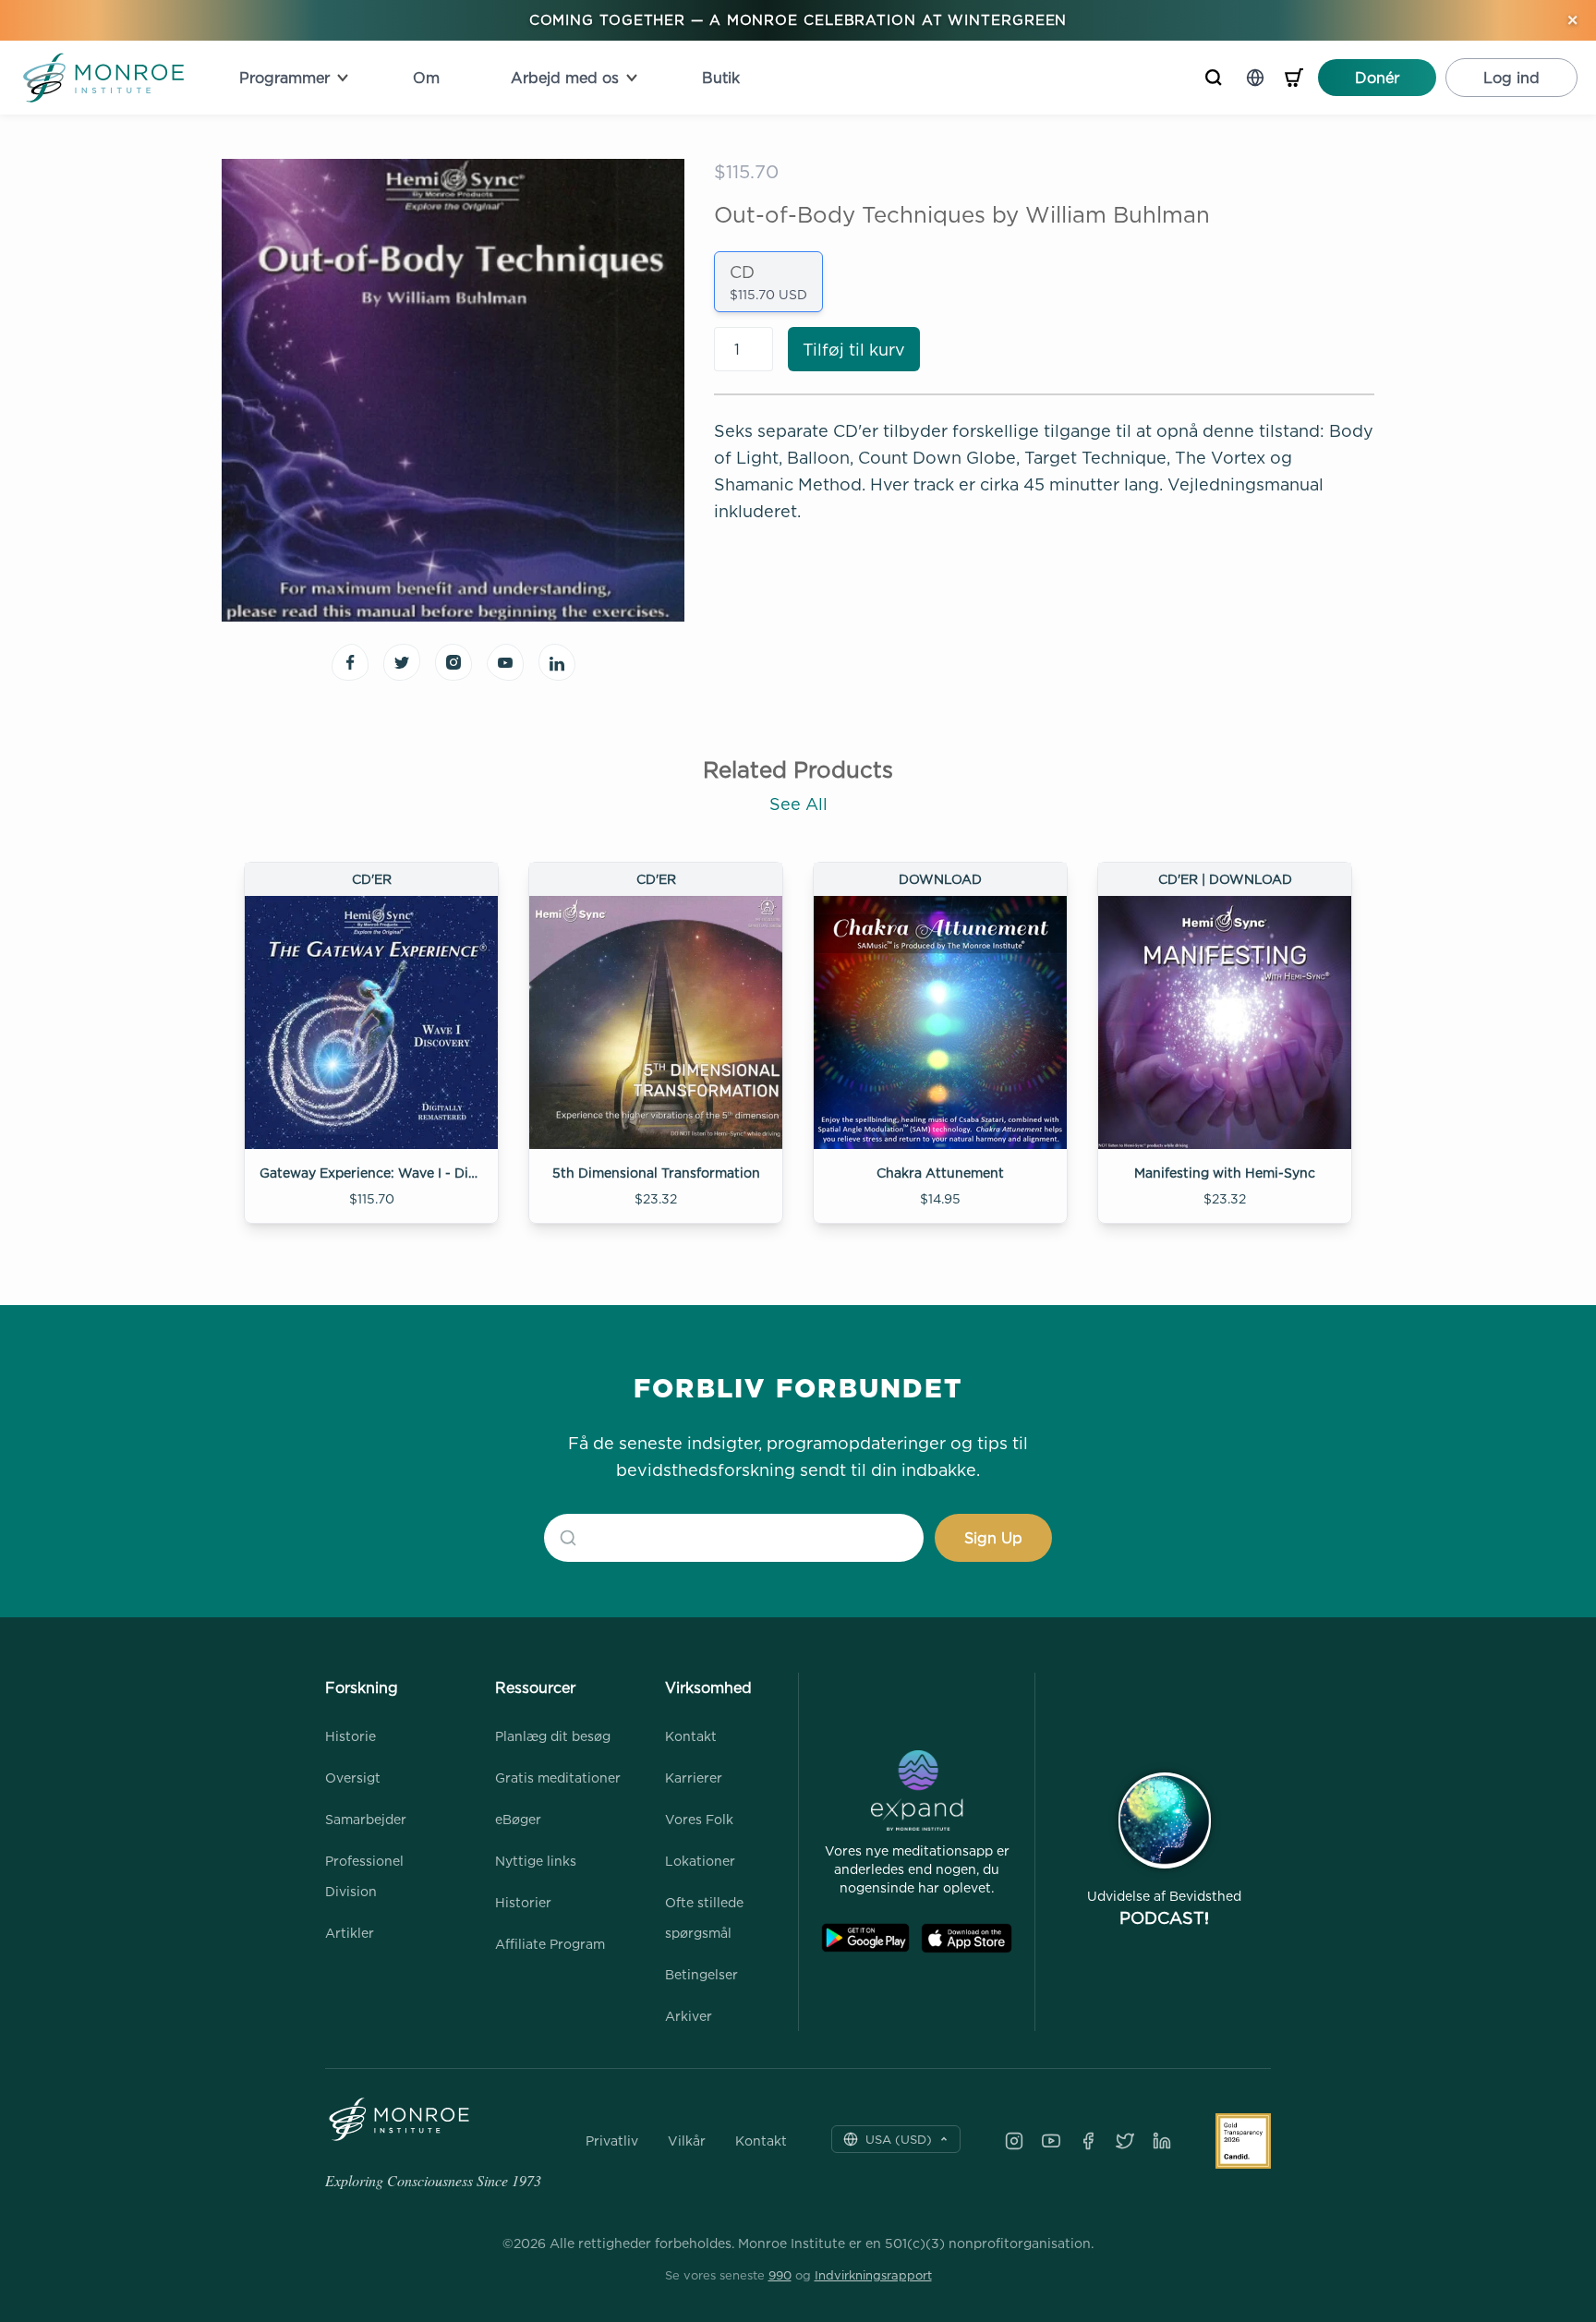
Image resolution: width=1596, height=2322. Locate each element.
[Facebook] (1088, 2141)
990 (780, 2275)
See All (798, 804)
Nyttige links (536, 1861)
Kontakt (691, 1736)
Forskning (362, 1687)
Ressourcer (535, 1687)
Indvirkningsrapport (873, 2275)
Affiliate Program (550, 1944)
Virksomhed (708, 1687)
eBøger (518, 1819)
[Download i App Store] (967, 1938)
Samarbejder (366, 1819)
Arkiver (689, 2016)
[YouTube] (1051, 2141)
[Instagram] (1014, 2141)
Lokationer (700, 1861)
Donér (1377, 78)
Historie (351, 1736)
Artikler (350, 1933)
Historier (523, 1902)
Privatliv (612, 2141)
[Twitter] (1125, 2141)
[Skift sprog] (1255, 78)
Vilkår (687, 2141)
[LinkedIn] (1162, 2141)
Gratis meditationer (558, 1778)
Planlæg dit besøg (553, 1736)
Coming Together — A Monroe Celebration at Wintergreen (798, 20)
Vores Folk (699, 1819)
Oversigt (353, 1778)
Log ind (1511, 78)
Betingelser (701, 1974)
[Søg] (1214, 78)
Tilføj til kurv (854, 350)
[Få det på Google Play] (865, 1938)
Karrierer (694, 1778)
